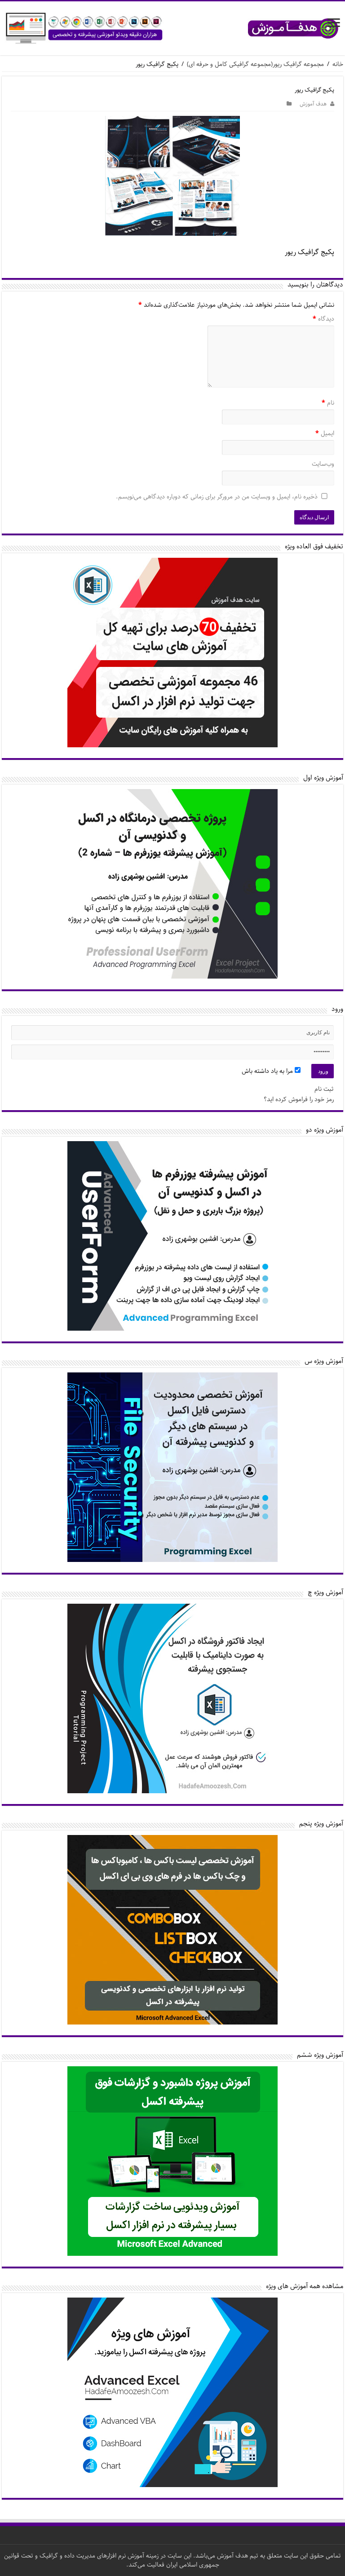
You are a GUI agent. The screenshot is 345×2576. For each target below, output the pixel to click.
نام (328, 403)
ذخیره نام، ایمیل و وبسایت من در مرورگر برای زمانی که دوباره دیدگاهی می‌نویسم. (217, 497)
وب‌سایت (323, 464)
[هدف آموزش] (172, 28)
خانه (338, 64)
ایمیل (325, 434)
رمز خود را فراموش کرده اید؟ (299, 1099)
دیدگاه (323, 319)
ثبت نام (324, 1089)
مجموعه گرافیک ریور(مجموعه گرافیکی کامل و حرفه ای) (255, 64)
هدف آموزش (313, 104)
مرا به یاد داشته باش (268, 1071)
